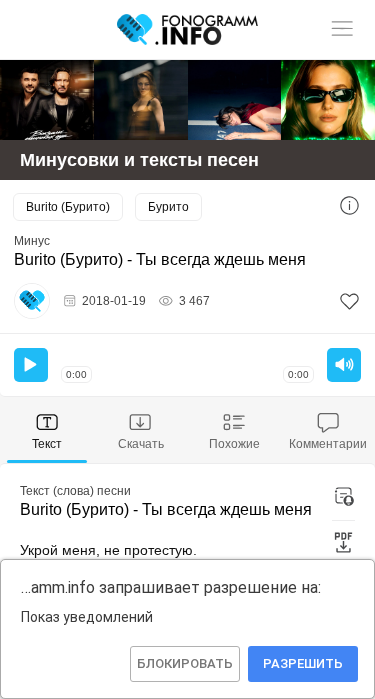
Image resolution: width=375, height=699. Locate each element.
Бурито (168, 207)
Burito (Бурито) (68, 207)
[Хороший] (141, 100)
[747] (235, 100)
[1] (349, 301)
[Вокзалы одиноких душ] (47, 100)
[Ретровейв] (328, 100)
